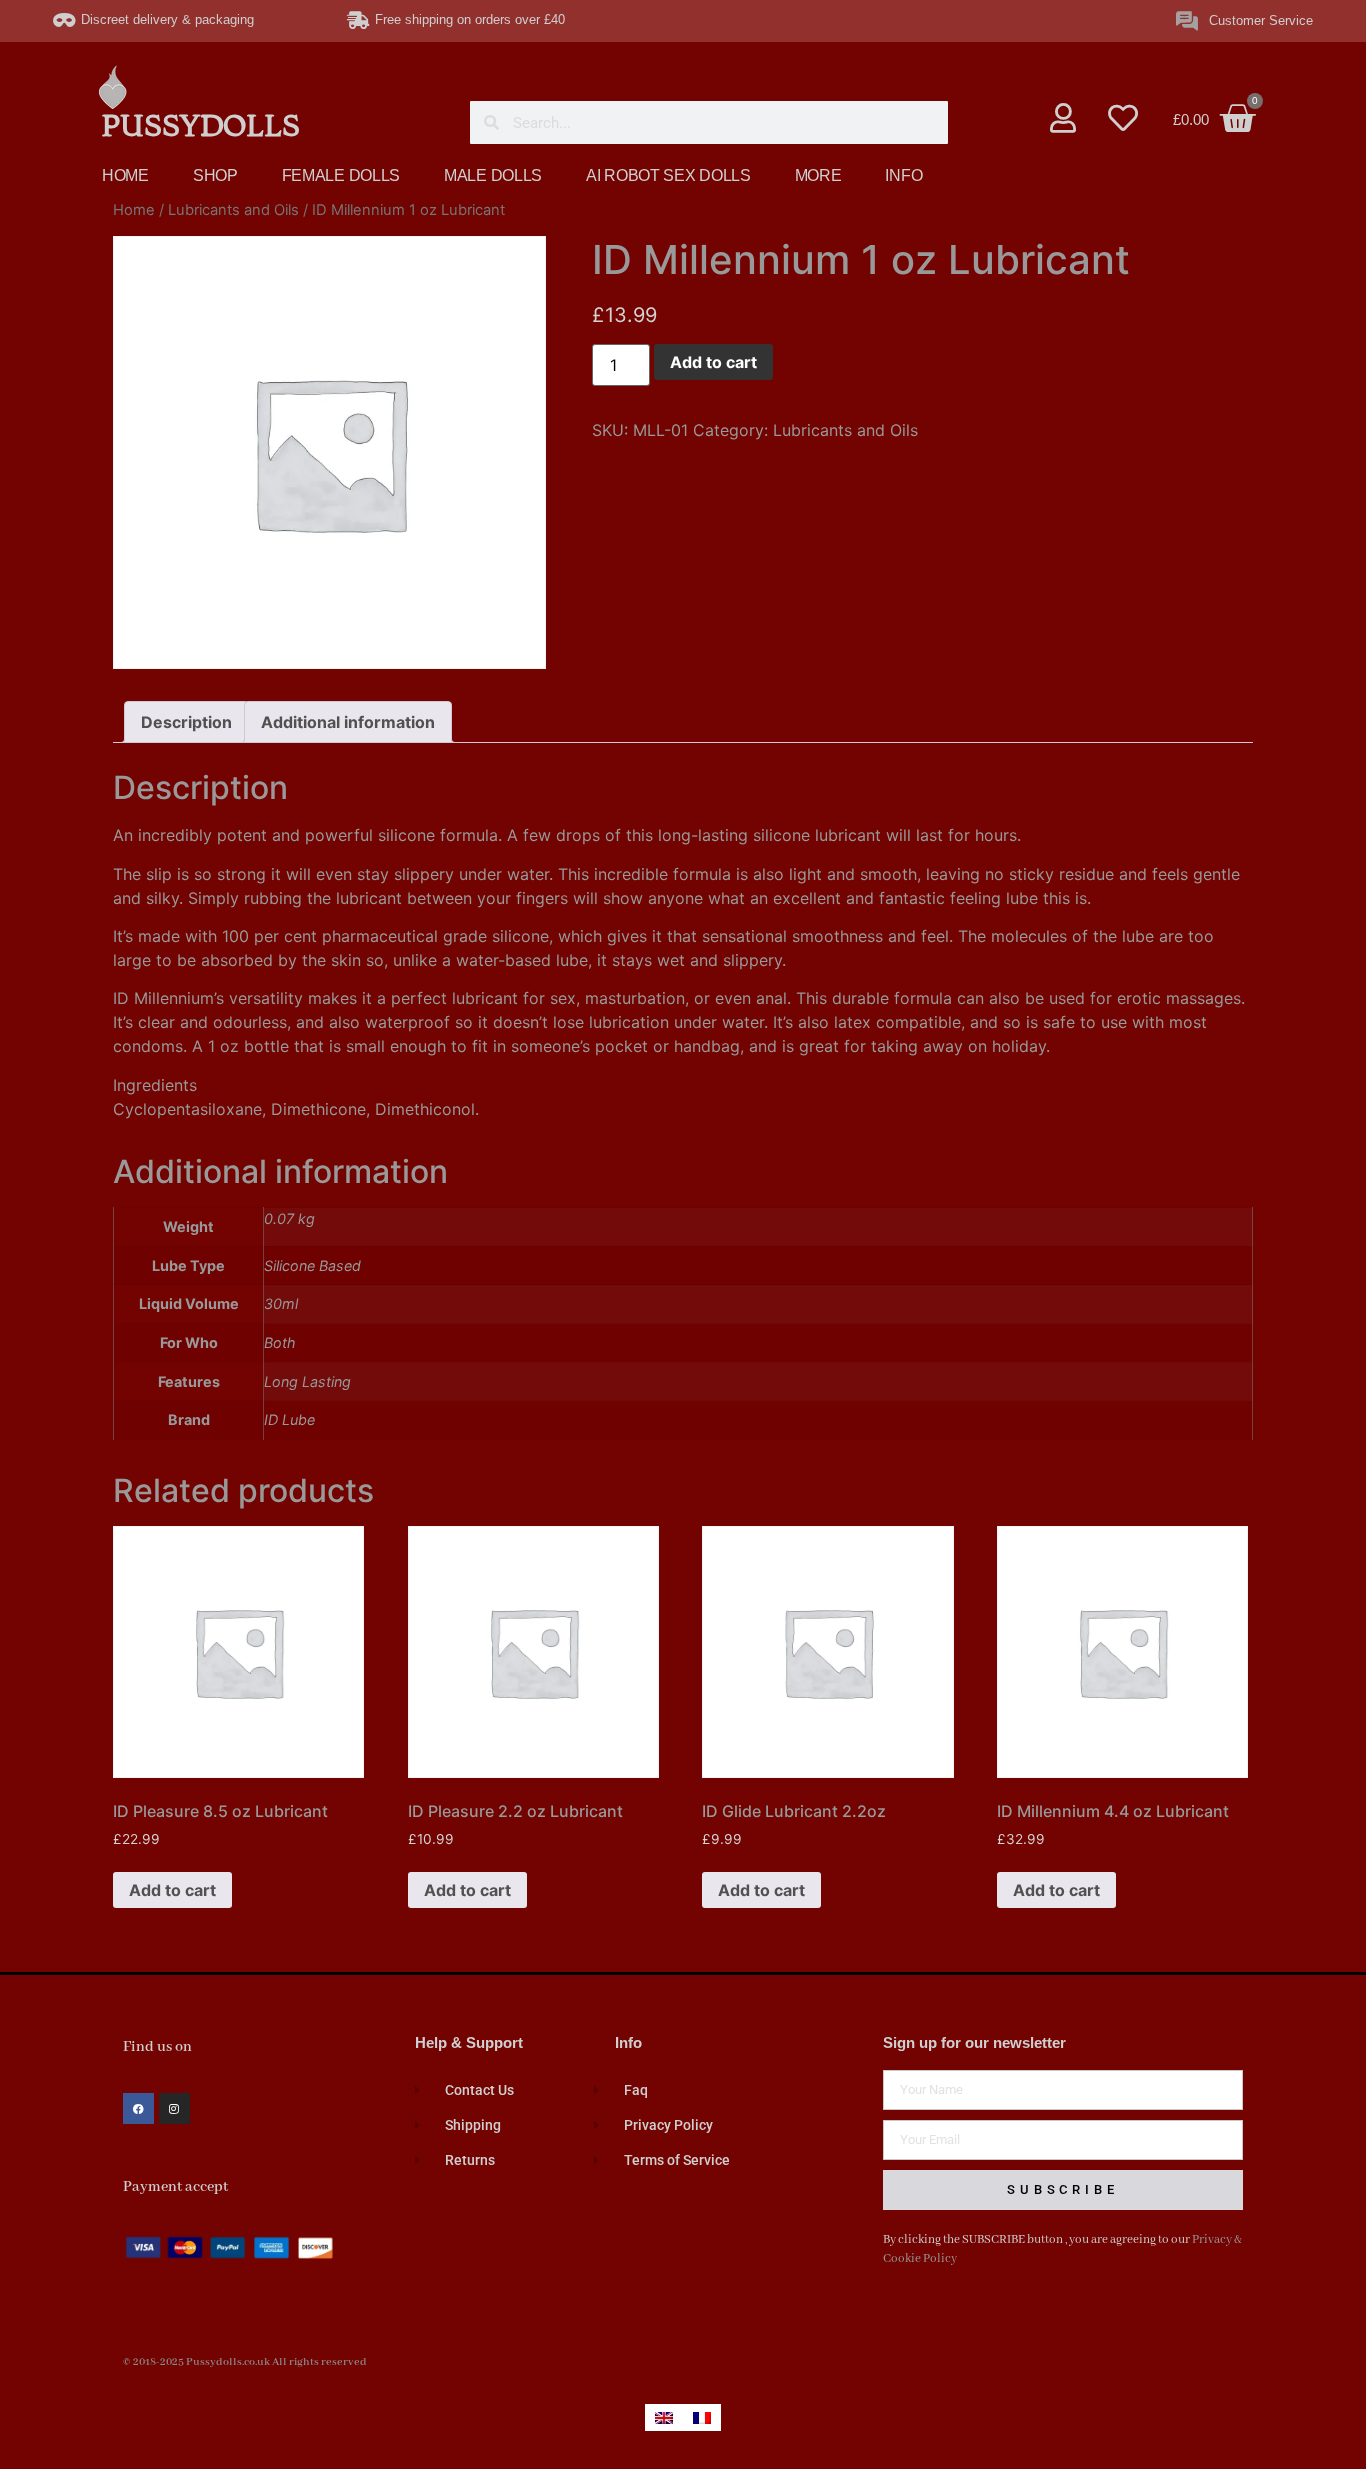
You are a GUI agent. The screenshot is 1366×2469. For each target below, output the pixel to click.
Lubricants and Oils (233, 210)
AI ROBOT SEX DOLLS (668, 175)
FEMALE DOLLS (341, 175)
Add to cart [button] (172, 1890)
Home (134, 210)
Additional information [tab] (348, 722)
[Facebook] (138, 2108)
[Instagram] (174, 2108)
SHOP (215, 175)
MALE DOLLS (493, 175)
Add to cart (713, 362)
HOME (125, 175)
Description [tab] (186, 722)
